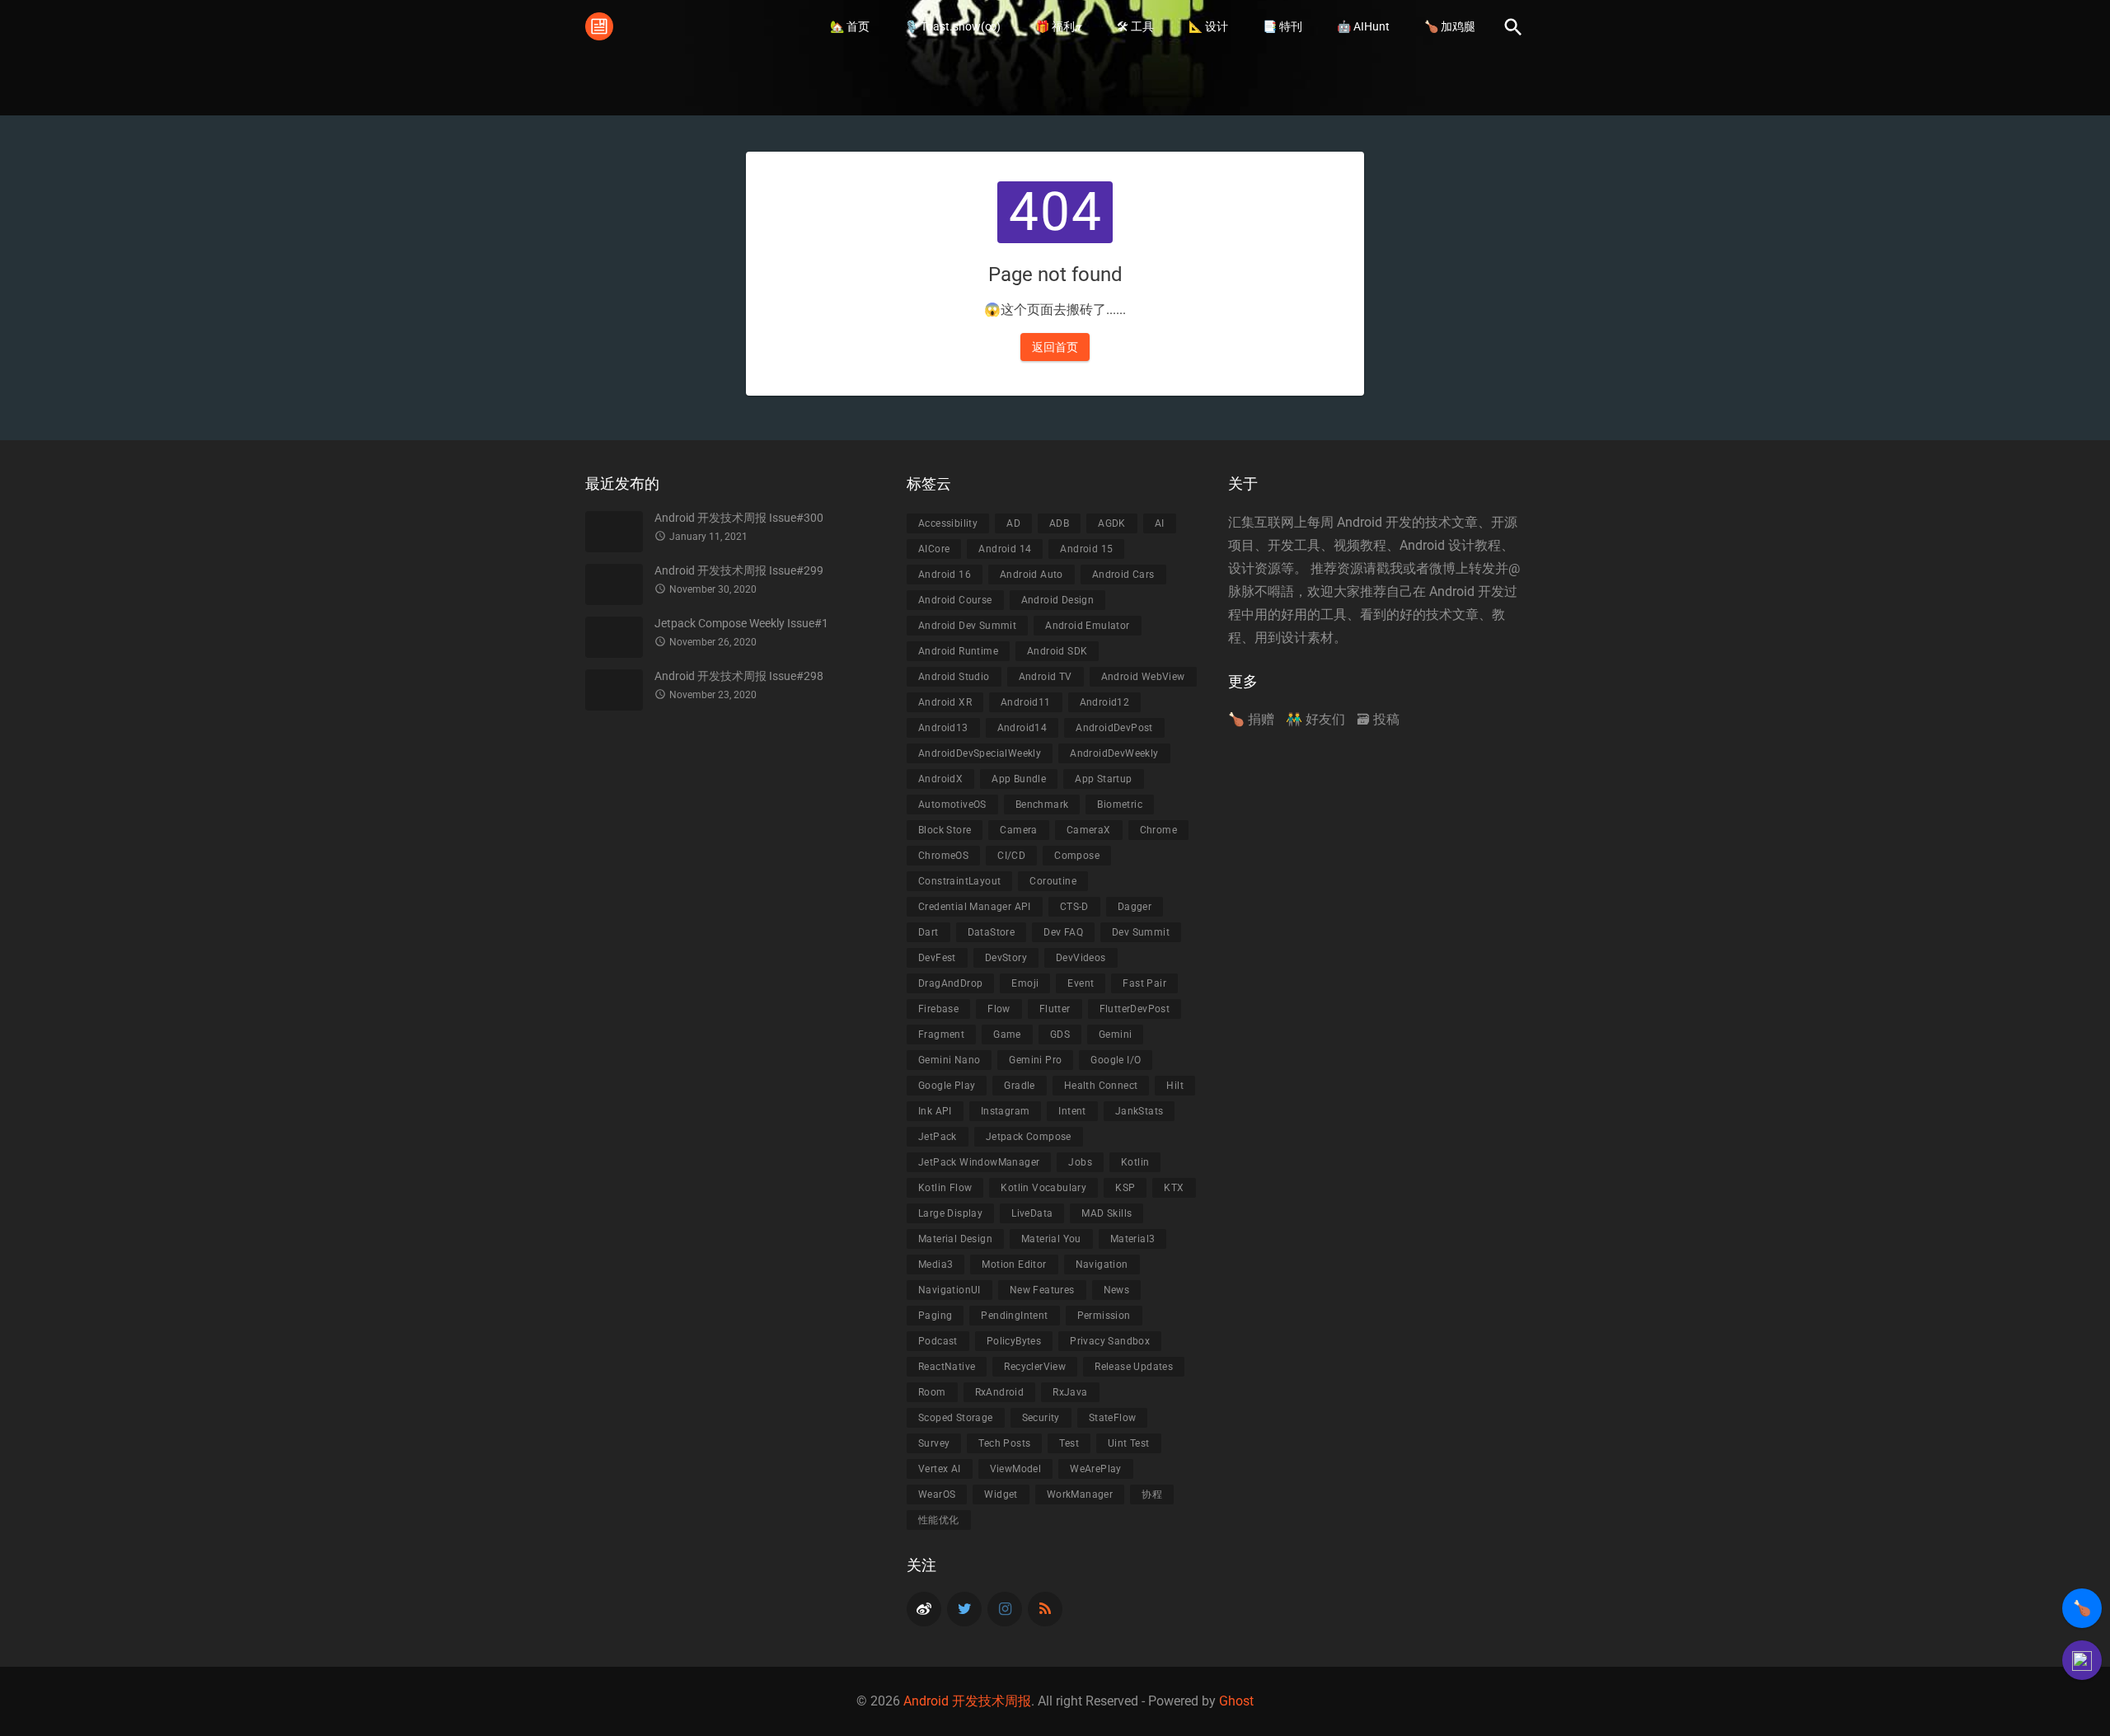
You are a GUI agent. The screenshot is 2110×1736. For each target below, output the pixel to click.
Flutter (1055, 1009)
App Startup (1103, 779)
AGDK (1112, 523)
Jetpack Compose (1029, 1137)
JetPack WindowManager (979, 1162)
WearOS (937, 1494)
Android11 (1026, 702)
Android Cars (1123, 575)
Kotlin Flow (945, 1188)
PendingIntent (1014, 1316)
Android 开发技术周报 (967, 1701)
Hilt (1175, 1086)
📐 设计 (1208, 26)
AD (1013, 523)
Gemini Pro (1035, 1060)
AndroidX (940, 779)
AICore (934, 549)
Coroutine (1053, 881)
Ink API (935, 1111)
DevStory (1006, 958)
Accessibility (948, 523)
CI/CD (1011, 856)
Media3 (935, 1264)
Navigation (1102, 1264)
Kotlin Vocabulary (1043, 1188)
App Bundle (1019, 779)
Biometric (1120, 805)
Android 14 (1005, 549)
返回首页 (1055, 347)
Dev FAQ (1063, 932)
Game (1007, 1035)
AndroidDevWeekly (1114, 753)
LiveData (1032, 1213)
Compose (1077, 856)
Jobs (1080, 1162)
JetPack (938, 1137)
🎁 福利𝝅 (1059, 26)
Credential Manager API (975, 907)
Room (932, 1392)
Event (1081, 983)
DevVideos (1081, 958)
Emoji (1025, 983)
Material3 (1133, 1239)
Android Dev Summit (967, 626)
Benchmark (1042, 805)
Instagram (1006, 1111)
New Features (1042, 1290)
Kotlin (1135, 1162)
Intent (1072, 1111)
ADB (1059, 523)
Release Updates (1134, 1367)
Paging (935, 1316)
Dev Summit (1141, 932)
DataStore (992, 932)
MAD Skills (1107, 1213)
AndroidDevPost (1114, 728)
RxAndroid (1000, 1392)
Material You (1051, 1239)
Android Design (1058, 600)
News (1117, 1290)
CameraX (1089, 830)
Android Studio (954, 677)
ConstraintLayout (959, 881)
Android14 (1022, 728)
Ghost (1236, 1701)
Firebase (938, 1009)
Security (1041, 1418)
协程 (1152, 1494)
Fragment (941, 1035)
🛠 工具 (1135, 26)
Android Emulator (1087, 626)
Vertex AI (940, 1469)
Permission (1104, 1316)
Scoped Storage (956, 1418)
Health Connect (1101, 1086)
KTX (1174, 1188)
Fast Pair (1144, 983)
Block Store (945, 830)
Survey (934, 1443)
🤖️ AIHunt (1363, 26)
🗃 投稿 (1378, 719)
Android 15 (1086, 549)
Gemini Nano (949, 1060)
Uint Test (1129, 1443)
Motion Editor (1014, 1264)
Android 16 (945, 575)
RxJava (1070, 1392)
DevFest (937, 958)
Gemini (1115, 1035)
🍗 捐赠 (1251, 719)
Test (1069, 1443)
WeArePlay (1096, 1469)
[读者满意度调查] (2082, 1660)
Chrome (1158, 830)
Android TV (1046, 677)
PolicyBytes (1014, 1341)
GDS (1060, 1035)
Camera (1018, 830)
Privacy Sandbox (1110, 1341)
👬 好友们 (1315, 719)
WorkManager (1080, 1494)
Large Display (950, 1213)
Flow (999, 1009)
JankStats (1139, 1111)
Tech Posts (1004, 1443)
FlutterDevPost (1135, 1009)
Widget (1001, 1494)
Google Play (947, 1086)
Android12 (1105, 702)
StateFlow (1113, 1418)
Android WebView (1143, 677)
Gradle (1019, 1086)
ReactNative (947, 1367)
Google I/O (1116, 1060)
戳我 (1390, 568)
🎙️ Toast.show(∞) (952, 26)
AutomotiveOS (952, 805)
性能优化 (939, 1520)
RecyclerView (1035, 1367)
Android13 (943, 728)
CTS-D (1074, 907)
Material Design (955, 1239)
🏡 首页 (850, 26)
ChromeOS (943, 856)
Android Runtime (958, 651)
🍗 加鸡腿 (1450, 26)
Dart (928, 932)
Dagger (1135, 907)
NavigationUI (949, 1290)
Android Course (955, 600)
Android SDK (1057, 651)
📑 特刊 (1282, 26)
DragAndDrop (950, 983)
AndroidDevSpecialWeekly (980, 753)
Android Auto (1032, 575)
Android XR (945, 702)
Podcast (938, 1341)
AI (1160, 523)
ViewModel (1016, 1469)
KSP (1125, 1188)
